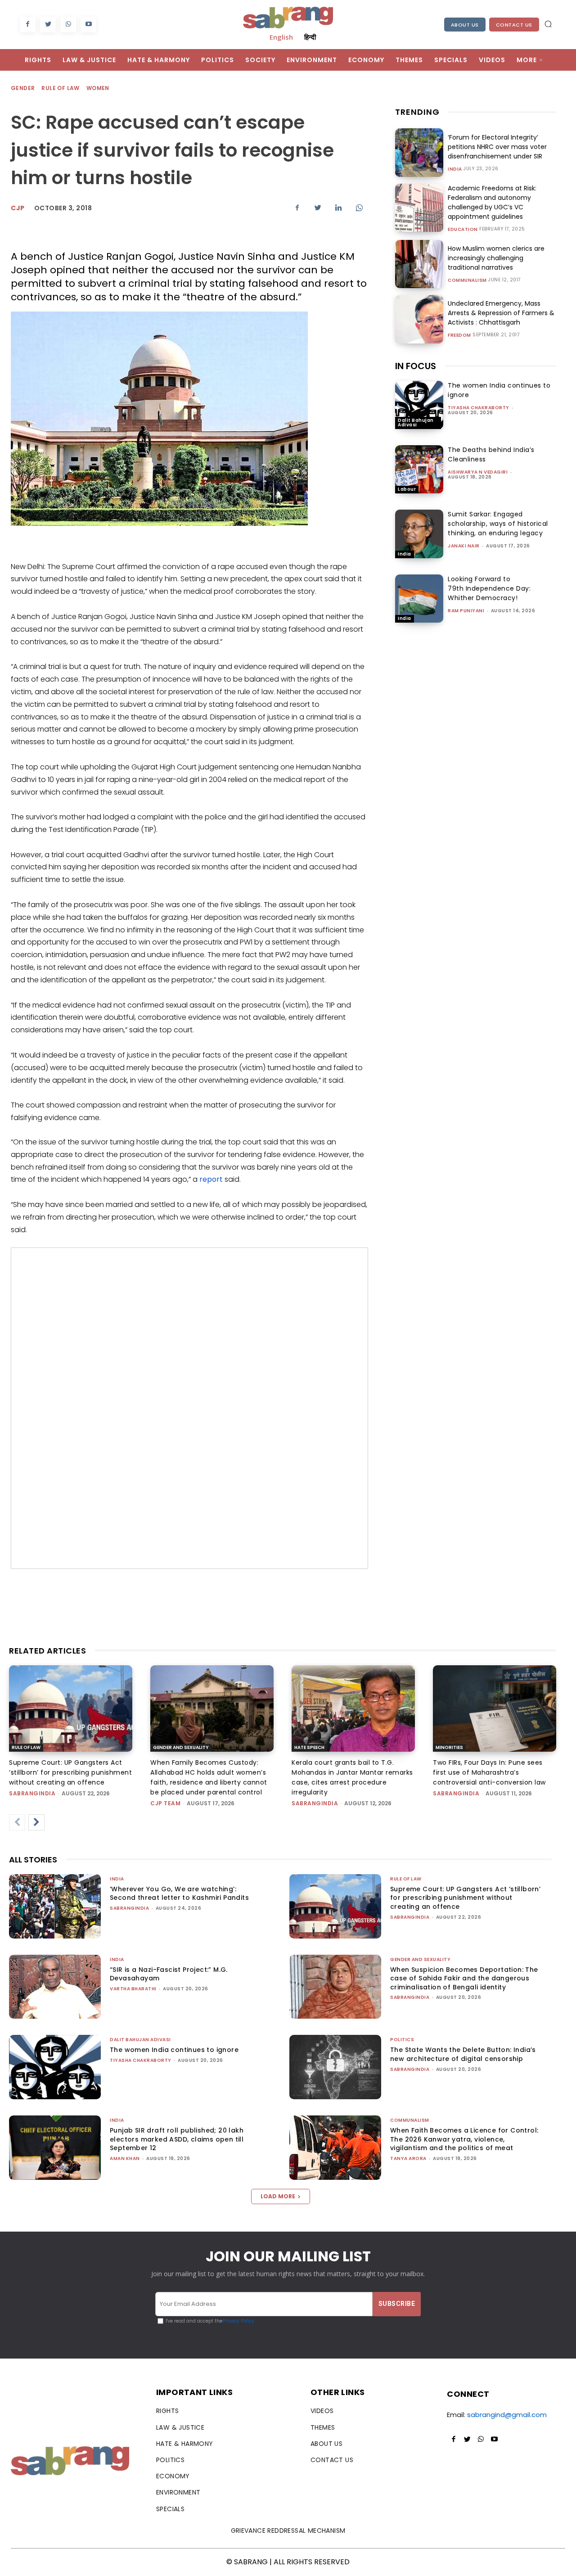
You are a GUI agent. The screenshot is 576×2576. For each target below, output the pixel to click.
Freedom (459, 335)
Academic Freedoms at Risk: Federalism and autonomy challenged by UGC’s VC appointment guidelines (492, 202)
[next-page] (36, 1822)
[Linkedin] (338, 208)
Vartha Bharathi (133, 1989)
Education (463, 230)
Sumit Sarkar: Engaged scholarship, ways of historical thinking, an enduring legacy (498, 524)
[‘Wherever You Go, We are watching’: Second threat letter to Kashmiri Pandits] (55, 1906)
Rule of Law (60, 88)
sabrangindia (32, 1793)
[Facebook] (28, 25)
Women (98, 88)
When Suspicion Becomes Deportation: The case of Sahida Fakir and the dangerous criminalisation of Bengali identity (464, 1978)
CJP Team (165, 1803)
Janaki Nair (464, 546)
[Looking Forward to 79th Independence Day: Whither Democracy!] (419, 599)
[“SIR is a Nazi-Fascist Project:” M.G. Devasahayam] (55, 1987)
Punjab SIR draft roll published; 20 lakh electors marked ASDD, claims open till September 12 (177, 2139)
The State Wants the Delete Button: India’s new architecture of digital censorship (463, 2054)
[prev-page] (17, 1822)
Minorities (449, 1747)
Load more (278, 2196)
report (211, 1179)
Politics (402, 2040)
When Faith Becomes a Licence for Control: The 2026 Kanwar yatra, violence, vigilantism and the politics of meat (464, 2139)
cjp (18, 208)
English (281, 37)
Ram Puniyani (466, 611)
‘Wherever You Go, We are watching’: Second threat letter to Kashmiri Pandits (179, 1894)
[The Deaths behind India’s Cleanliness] (419, 469)
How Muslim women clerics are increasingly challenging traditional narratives (496, 258)
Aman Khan (125, 2158)
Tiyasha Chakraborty (479, 408)
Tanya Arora (408, 2158)
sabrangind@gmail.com (507, 2415)
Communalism (467, 280)
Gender (23, 88)
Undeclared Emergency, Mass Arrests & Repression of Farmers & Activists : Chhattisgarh (501, 313)
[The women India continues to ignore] (419, 405)
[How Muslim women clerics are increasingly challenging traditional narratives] (419, 264)
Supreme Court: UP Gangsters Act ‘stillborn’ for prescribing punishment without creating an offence (70, 1772)
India (455, 169)
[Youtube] (88, 25)
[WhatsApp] (68, 25)
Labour (407, 489)
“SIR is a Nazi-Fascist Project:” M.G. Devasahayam (169, 1974)
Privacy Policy (238, 2321)
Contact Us (514, 25)
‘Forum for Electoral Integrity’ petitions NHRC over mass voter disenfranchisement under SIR (497, 147)
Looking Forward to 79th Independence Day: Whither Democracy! (489, 588)
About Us (465, 25)
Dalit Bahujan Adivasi (416, 423)
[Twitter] (48, 25)
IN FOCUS (416, 366)
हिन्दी (310, 37)
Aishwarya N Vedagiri (478, 472)
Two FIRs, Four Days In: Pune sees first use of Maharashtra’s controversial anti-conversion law (489, 1772)
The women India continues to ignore (174, 2050)
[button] (548, 24)
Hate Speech (309, 1747)
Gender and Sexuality (181, 1747)
